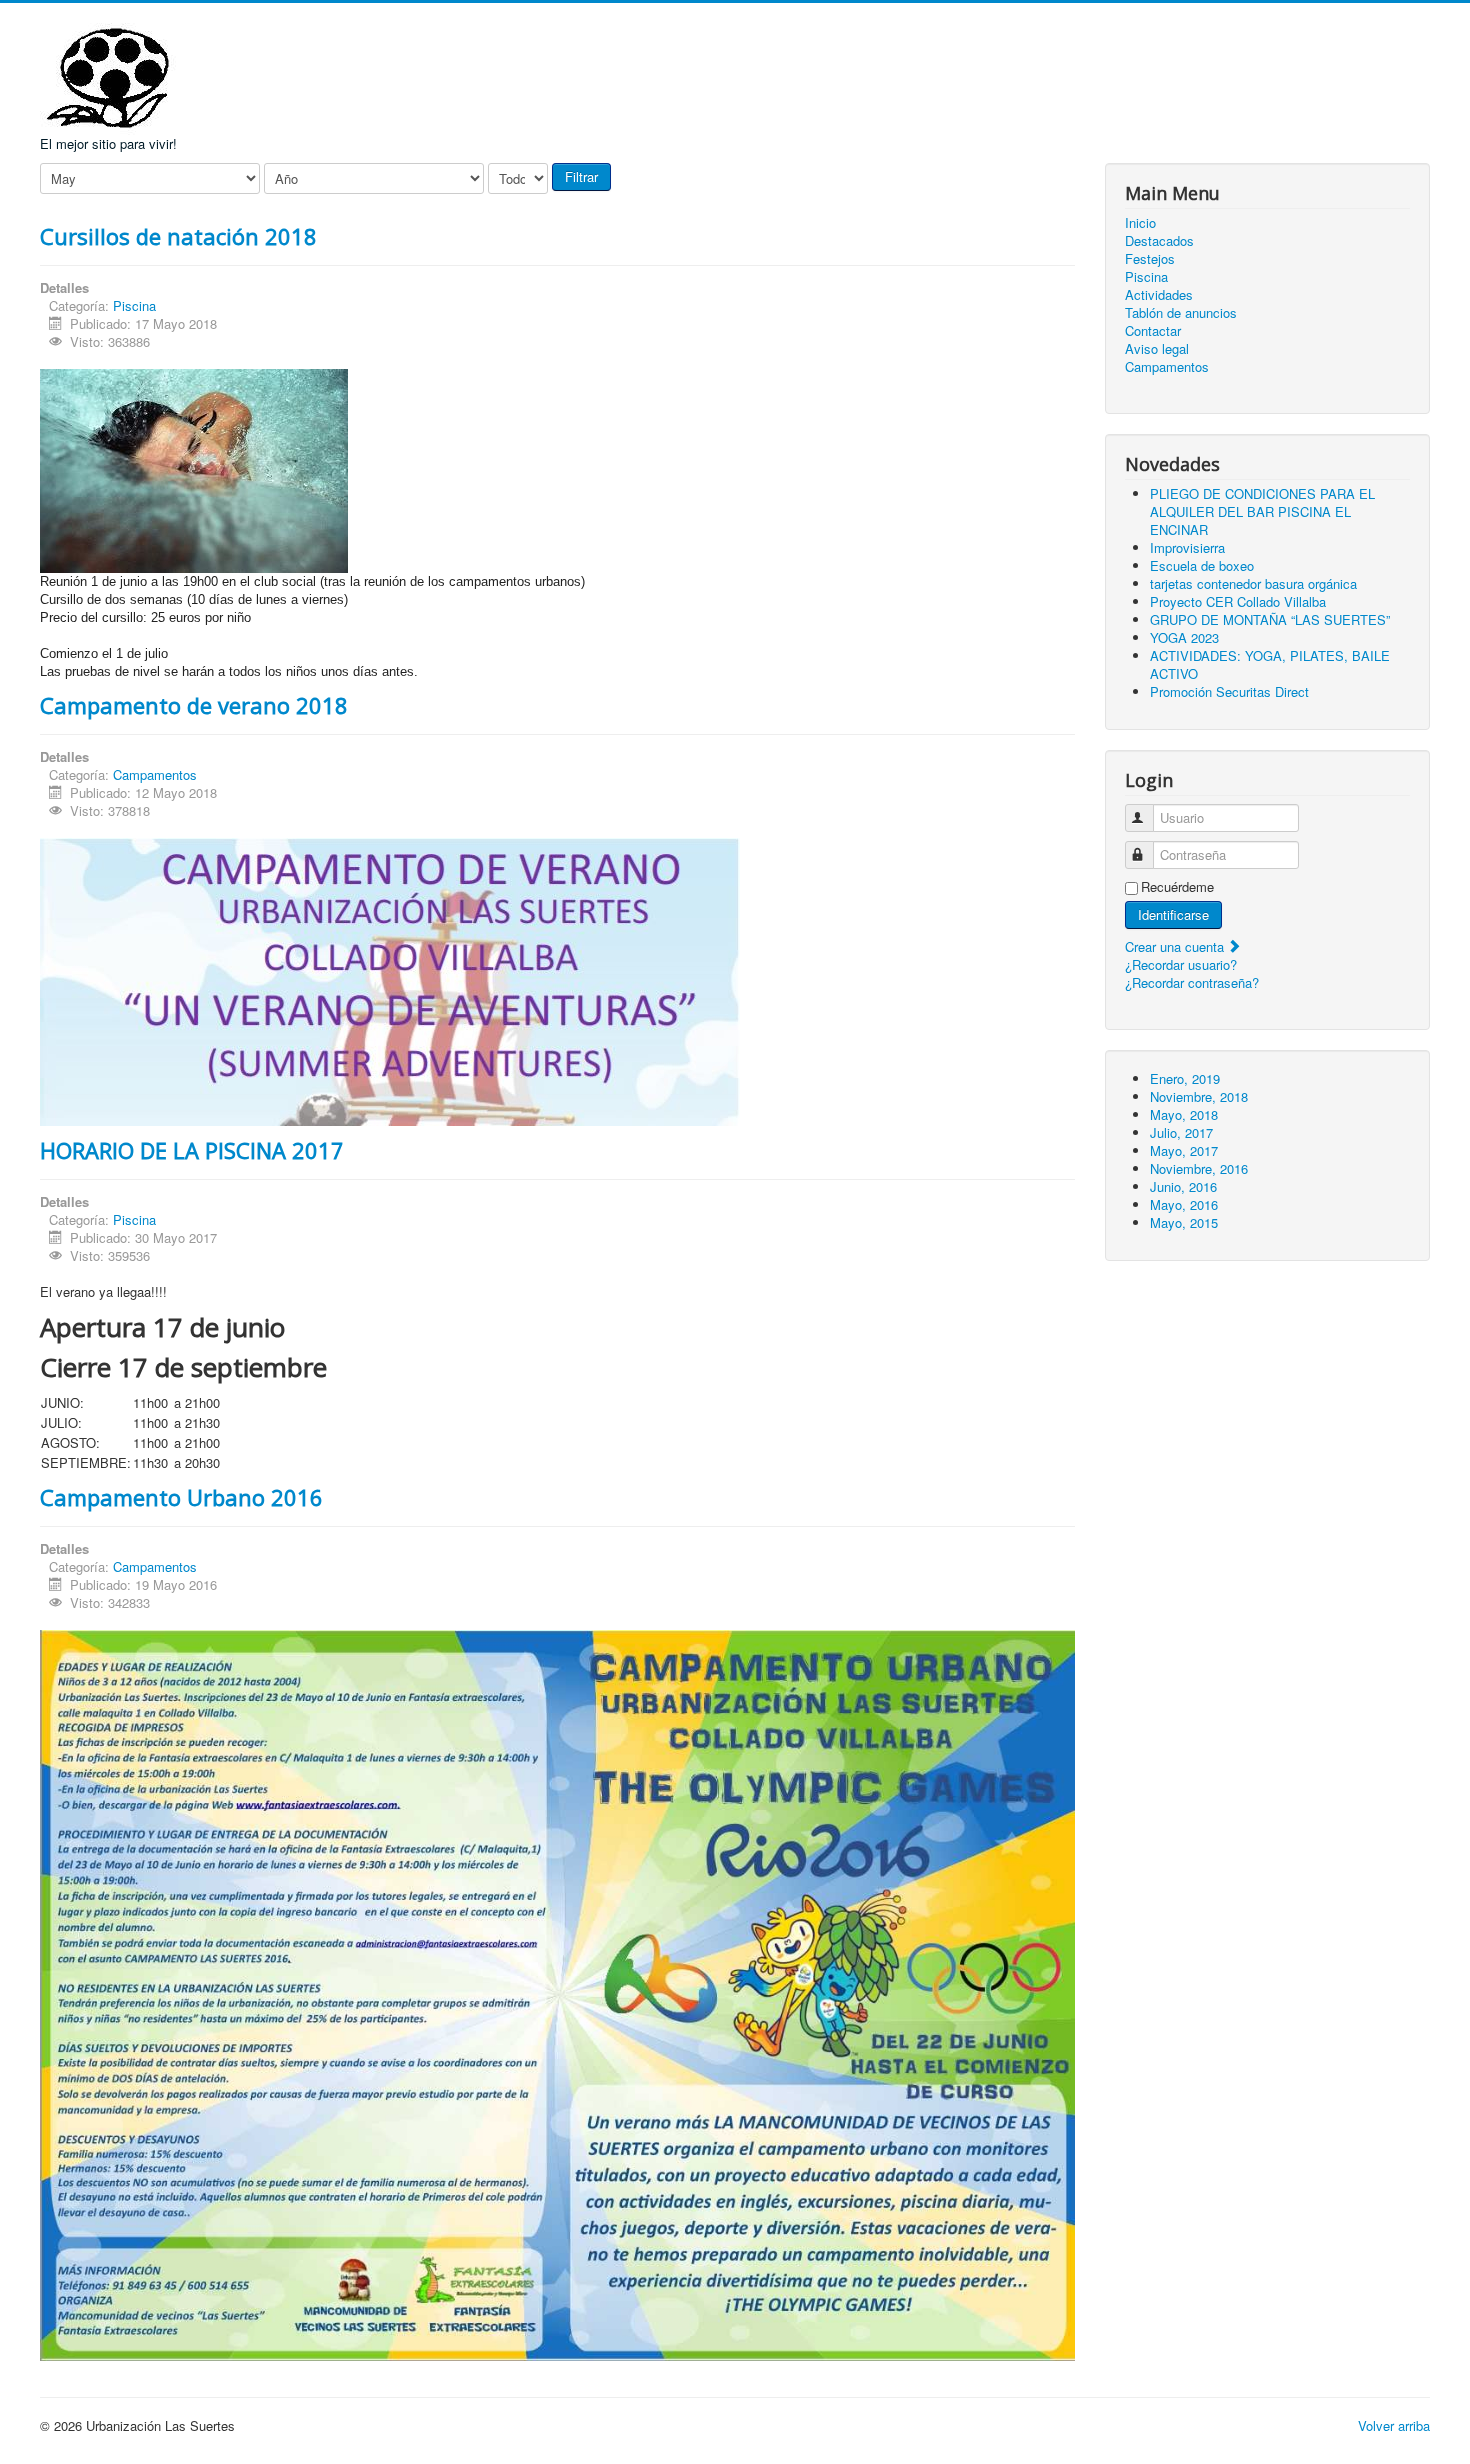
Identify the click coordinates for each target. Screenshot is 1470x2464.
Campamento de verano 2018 (194, 705)
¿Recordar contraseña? (1192, 982)
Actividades (1159, 295)
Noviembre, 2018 (1199, 1096)
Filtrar (581, 176)
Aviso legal (1157, 349)
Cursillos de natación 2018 (178, 236)
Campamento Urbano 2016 (181, 1497)
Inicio (1140, 223)
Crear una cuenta (1176, 946)
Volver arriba (1394, 2425)
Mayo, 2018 (1184, 1114)
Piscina (134, 305)
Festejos (1150, 259)
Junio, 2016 (1183, 1186)
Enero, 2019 (1185, 1078)
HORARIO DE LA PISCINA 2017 (192, 1150)
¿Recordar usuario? (1181, 964)
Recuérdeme (1177, 887)
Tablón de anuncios (1181, 313)
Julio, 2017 (1181, 1132)
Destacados (1159, 241)
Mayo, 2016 (1184, 1204)
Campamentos (155, 774)
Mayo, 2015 (1184, 1222)
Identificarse (1173, 914)
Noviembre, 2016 (1199, 1168)
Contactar (1153, 331)
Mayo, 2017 (1184, 1150)
